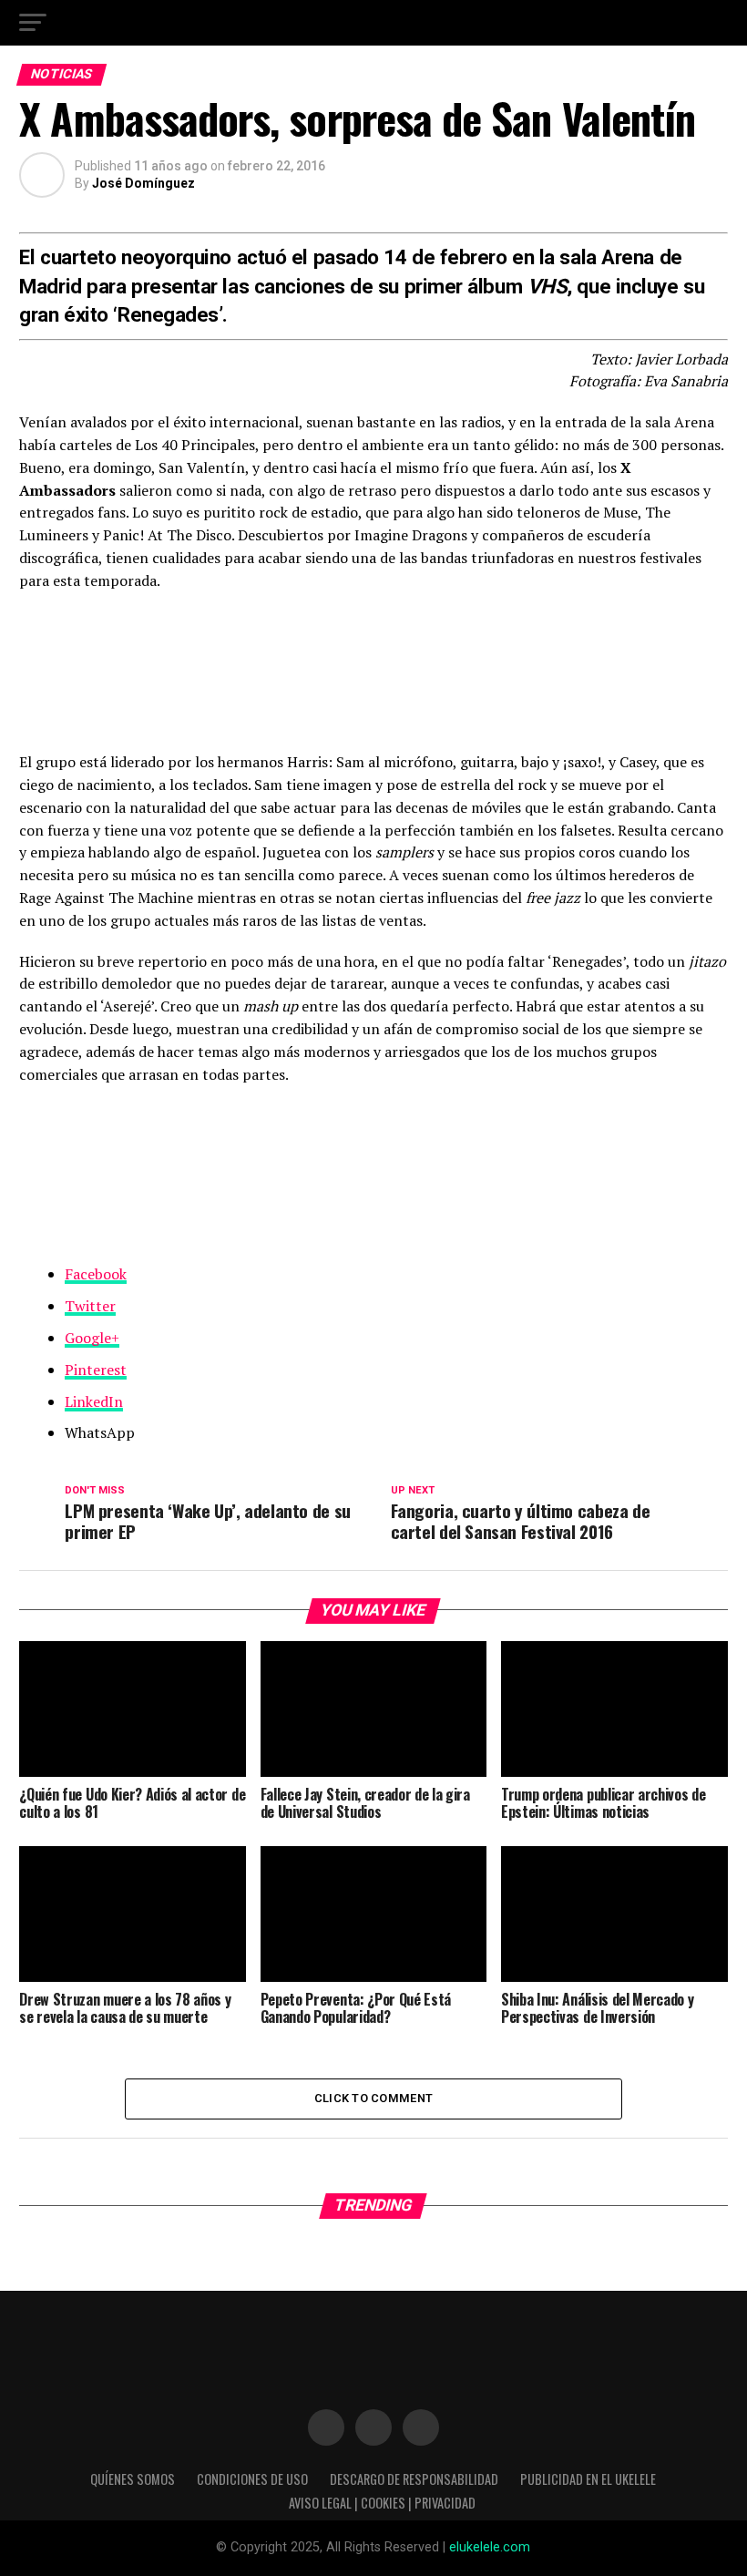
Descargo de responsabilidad (414, 2479)
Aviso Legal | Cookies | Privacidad (382, 2503)
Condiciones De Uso (252, 2479)
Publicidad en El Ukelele (588, 2479)
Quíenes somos (133, 2479)
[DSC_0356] (373, 661)
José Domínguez (143, 183)
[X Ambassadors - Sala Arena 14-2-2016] (373, 1172)
